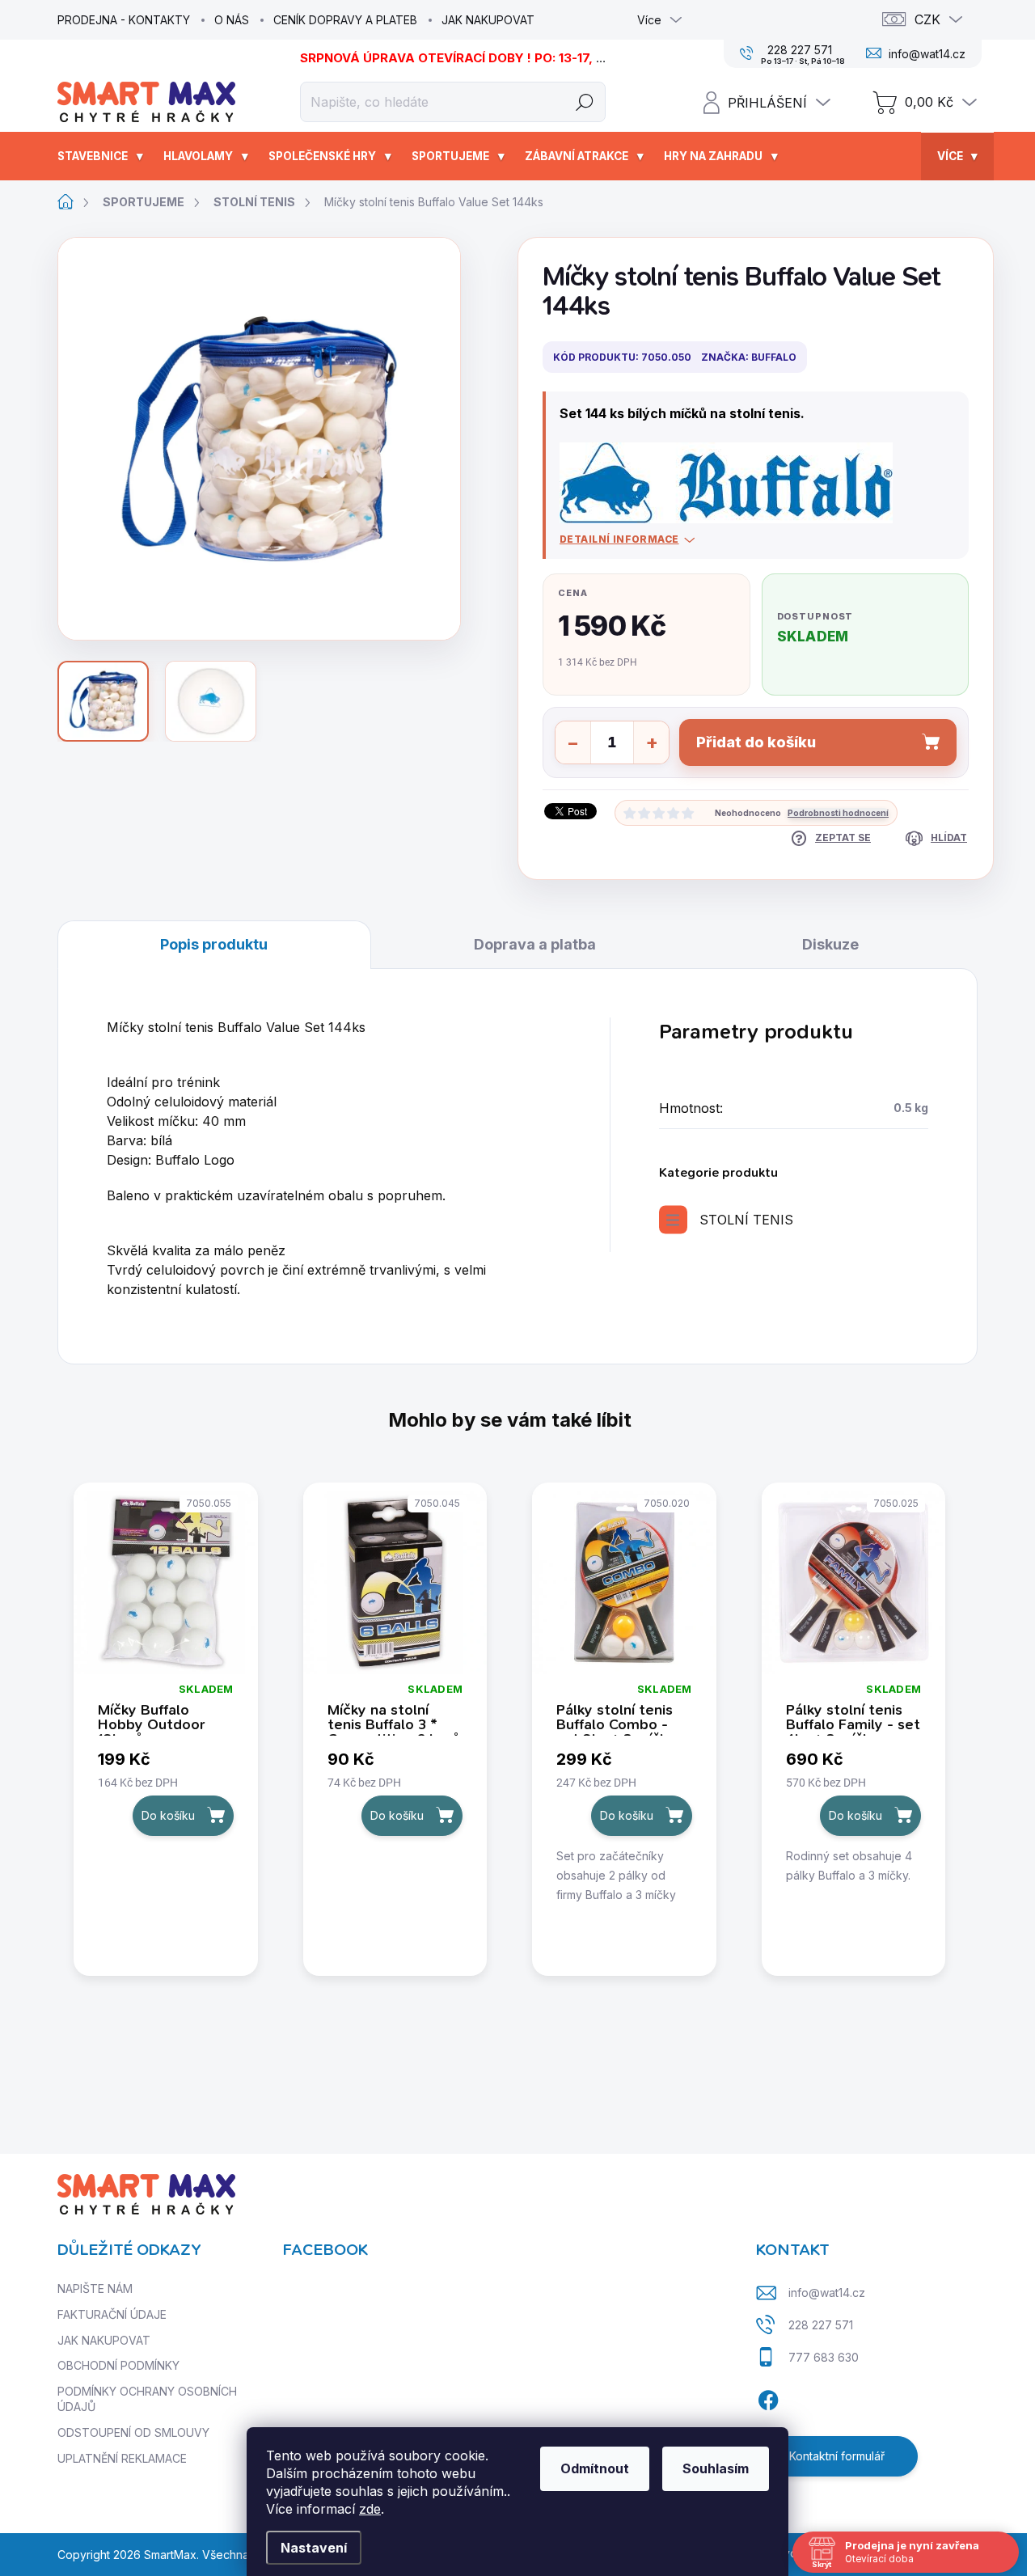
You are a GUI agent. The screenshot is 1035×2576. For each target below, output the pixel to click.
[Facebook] (768, 2397)
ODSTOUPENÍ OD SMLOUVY (133, 2432)
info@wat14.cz (827, 2293)
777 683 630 (824, 2357)
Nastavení (314, 2548)
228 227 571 (821, 2325)
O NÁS (232, 20)
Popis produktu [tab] (214, 944)
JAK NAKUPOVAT (488, 20)
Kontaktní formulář (837, 2456)
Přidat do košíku (756, 742)
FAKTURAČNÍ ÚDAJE (112, 2314)
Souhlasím (716, 2468)
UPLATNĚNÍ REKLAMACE (122, 2458)
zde (370, 2509)
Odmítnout (595, 2468)
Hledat (585, 102)
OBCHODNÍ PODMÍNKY (118, 2365)
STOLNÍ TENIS (746, 1220)
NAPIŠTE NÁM (95, 2288)
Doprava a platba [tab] (535, 944)
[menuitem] (102, 156)
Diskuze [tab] (830, 944)
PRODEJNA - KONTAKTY (124, 20)
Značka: (749, 357)
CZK (927, 19)
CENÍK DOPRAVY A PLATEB (345, 20)
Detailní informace (619, 539)
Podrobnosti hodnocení (838, 813)
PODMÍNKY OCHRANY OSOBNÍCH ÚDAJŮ (147, 2399)
